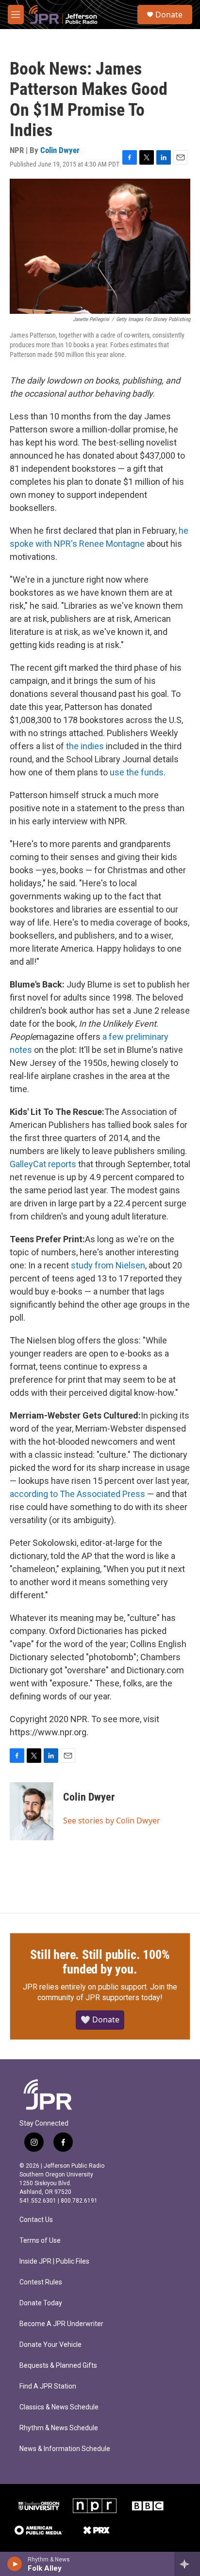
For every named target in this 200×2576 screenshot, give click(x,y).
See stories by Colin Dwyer (112, 1820)
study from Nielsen (108, 1265)
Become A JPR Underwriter (61, 2324)
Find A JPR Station (48, 2386)
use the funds (137, 772)
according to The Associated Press (77, 1494)
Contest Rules (41, 2282)
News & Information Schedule (65, 2449)
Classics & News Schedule (59, 2407)
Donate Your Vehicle (50, 2345)
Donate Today (41, 2303)
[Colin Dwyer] (32, 1811)
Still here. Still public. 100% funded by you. (100, 1962)
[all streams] (187, 2564)
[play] (15, 2564)
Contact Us (36, 2220)
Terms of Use (40, 2241)
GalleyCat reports (43, 1164)
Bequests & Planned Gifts (58, 2366)
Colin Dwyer (60, 150)
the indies (85, 746)
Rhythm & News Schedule (59, 2428)
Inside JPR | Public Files (54, 2261)
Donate (169, 15)
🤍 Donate (100, 2020)
